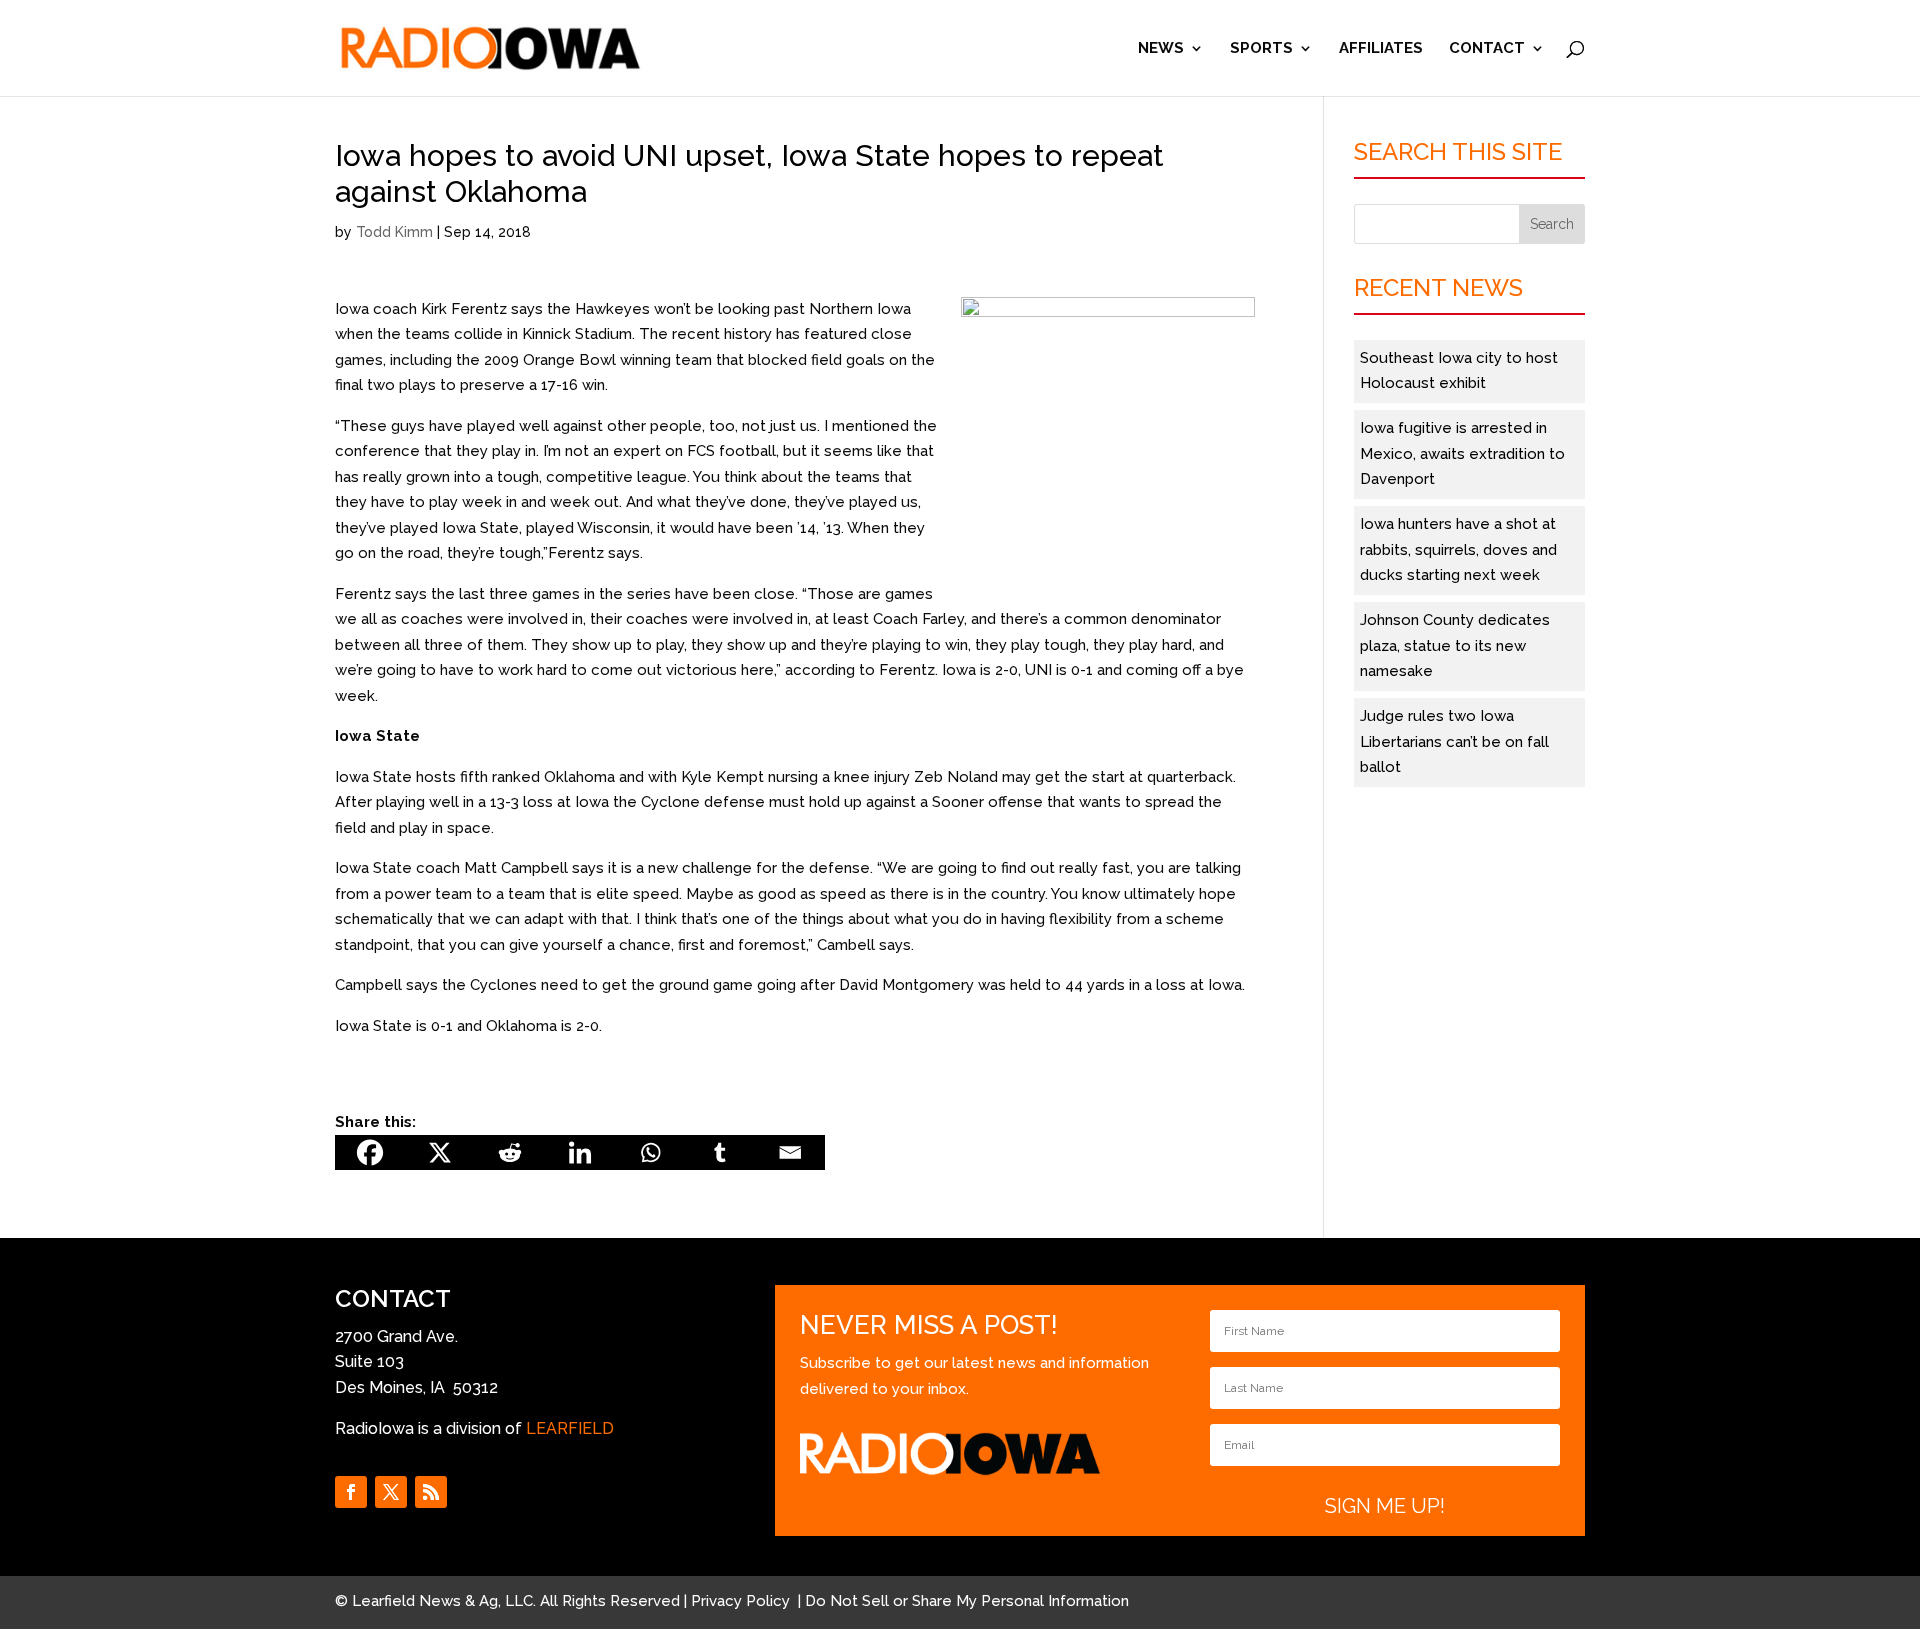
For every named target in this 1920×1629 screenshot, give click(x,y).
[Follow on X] (391, 1492)
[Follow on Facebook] (351, 1492)
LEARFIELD (570, 1428)
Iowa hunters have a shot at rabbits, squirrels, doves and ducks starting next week (1458, 549)
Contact (1487, 49)
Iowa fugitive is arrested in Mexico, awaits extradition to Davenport (1462, 453)
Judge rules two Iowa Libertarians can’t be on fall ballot (1454, 741)
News (1161, 49)
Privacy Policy (742, 1601)
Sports (1261, 49)
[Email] (790, 1152)
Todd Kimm (394, 232)
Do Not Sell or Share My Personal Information (967, 1601)
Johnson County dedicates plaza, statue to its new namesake (1455, 645)
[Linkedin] (580, 1152)
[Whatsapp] (650, 1152)
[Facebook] (370, 1152)
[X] (440, 1152)
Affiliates (1381, 49)
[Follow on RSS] (431, 1492)
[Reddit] (510, 1152)
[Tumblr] (720, 1152)
